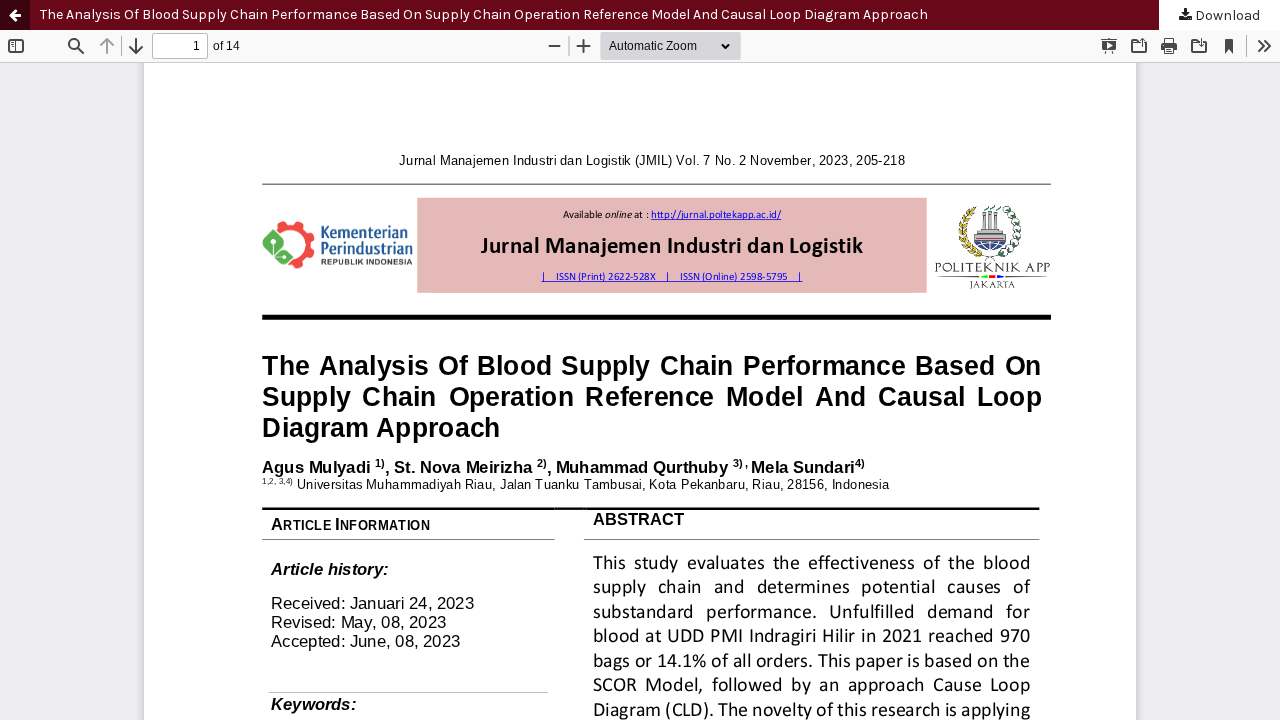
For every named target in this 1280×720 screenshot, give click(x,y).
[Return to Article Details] (15, 15)
